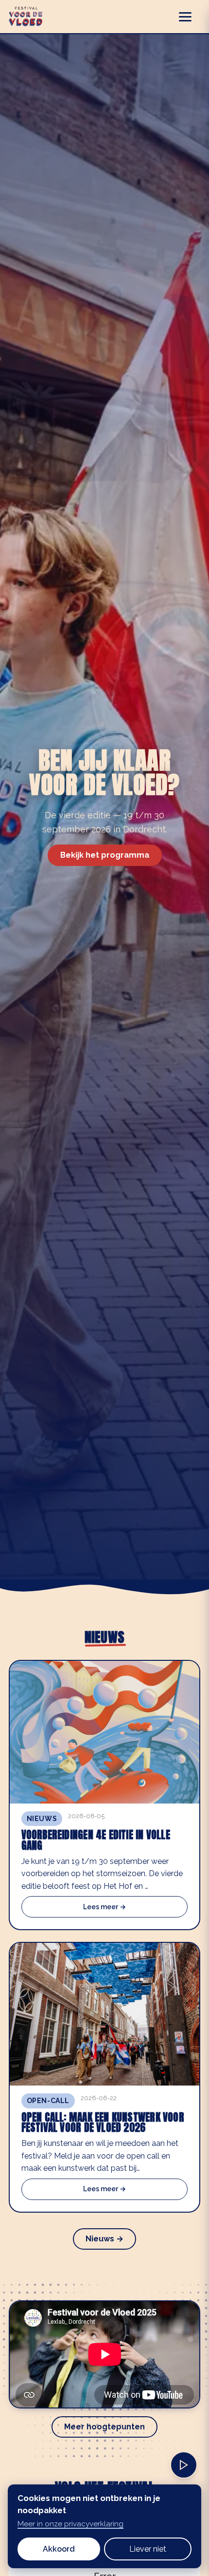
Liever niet (148, 2549)
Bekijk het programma (105, 855)
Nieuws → (104, 2239)
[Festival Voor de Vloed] (26, 17)
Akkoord (59, 2549)
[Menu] (190, 17)
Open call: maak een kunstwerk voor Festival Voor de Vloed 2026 (103, 2123)
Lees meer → (104, 1907)
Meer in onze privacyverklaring (70, 2524)
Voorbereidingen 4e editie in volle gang (96, 1840)
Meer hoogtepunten (104, 2427)
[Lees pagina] (184, 2465)
